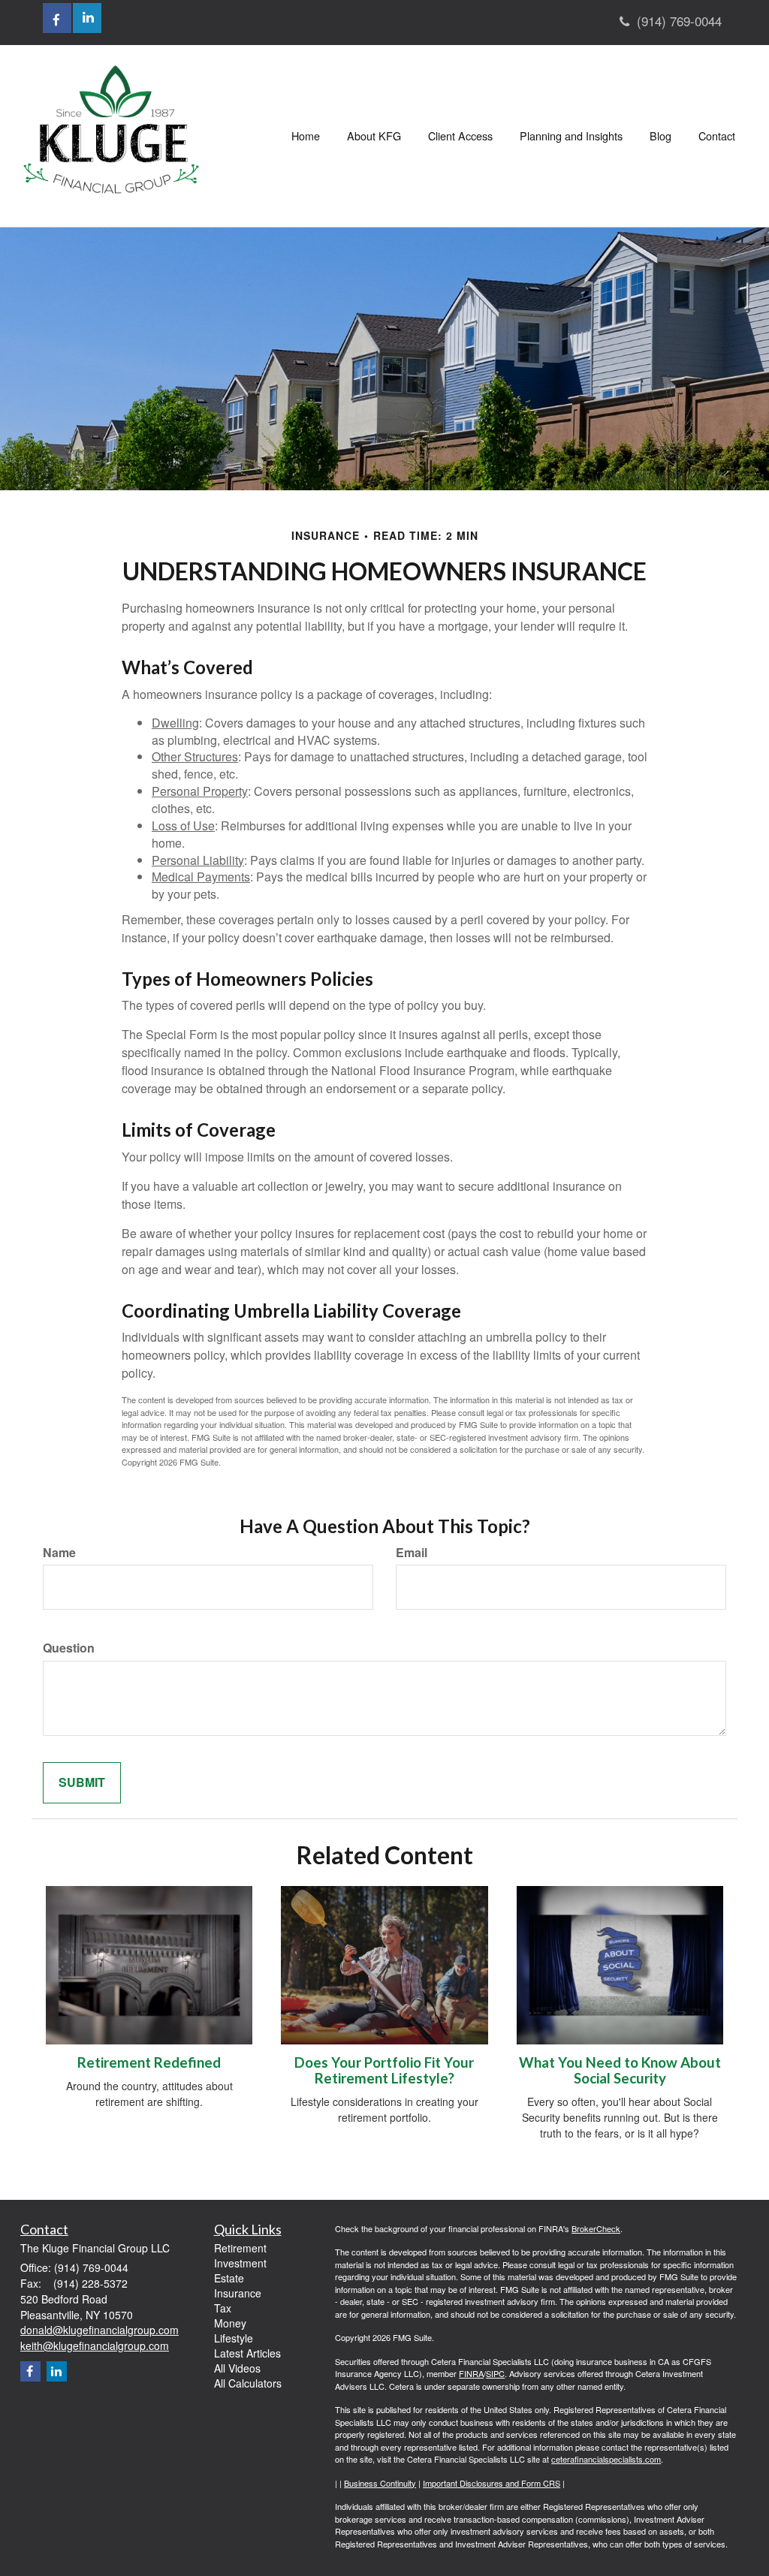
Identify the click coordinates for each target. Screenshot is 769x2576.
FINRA (471, 2373)
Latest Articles (247, 2353)
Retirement (240, 2248)
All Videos (237, 2368)
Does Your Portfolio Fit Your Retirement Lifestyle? (384, 2070)
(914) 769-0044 (679, 21)
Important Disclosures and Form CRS (492, 2483)
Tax (223, 2308)
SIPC (495, 2373)
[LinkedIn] (57, 2371)
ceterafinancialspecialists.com (606, 2459)
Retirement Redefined (149, 2062)
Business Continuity (380, 2483)
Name (59, 1553)
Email (412, 1553)
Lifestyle (234, 2338)
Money (230, 2323)
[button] (374, 136)
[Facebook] (30, 2371)
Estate (229, 2278)
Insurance (238, 2293)
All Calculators (248, 2383)
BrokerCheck (596, 2228)
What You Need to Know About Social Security (620, 2070)
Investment (240, 2263)
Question (69, 1648)
